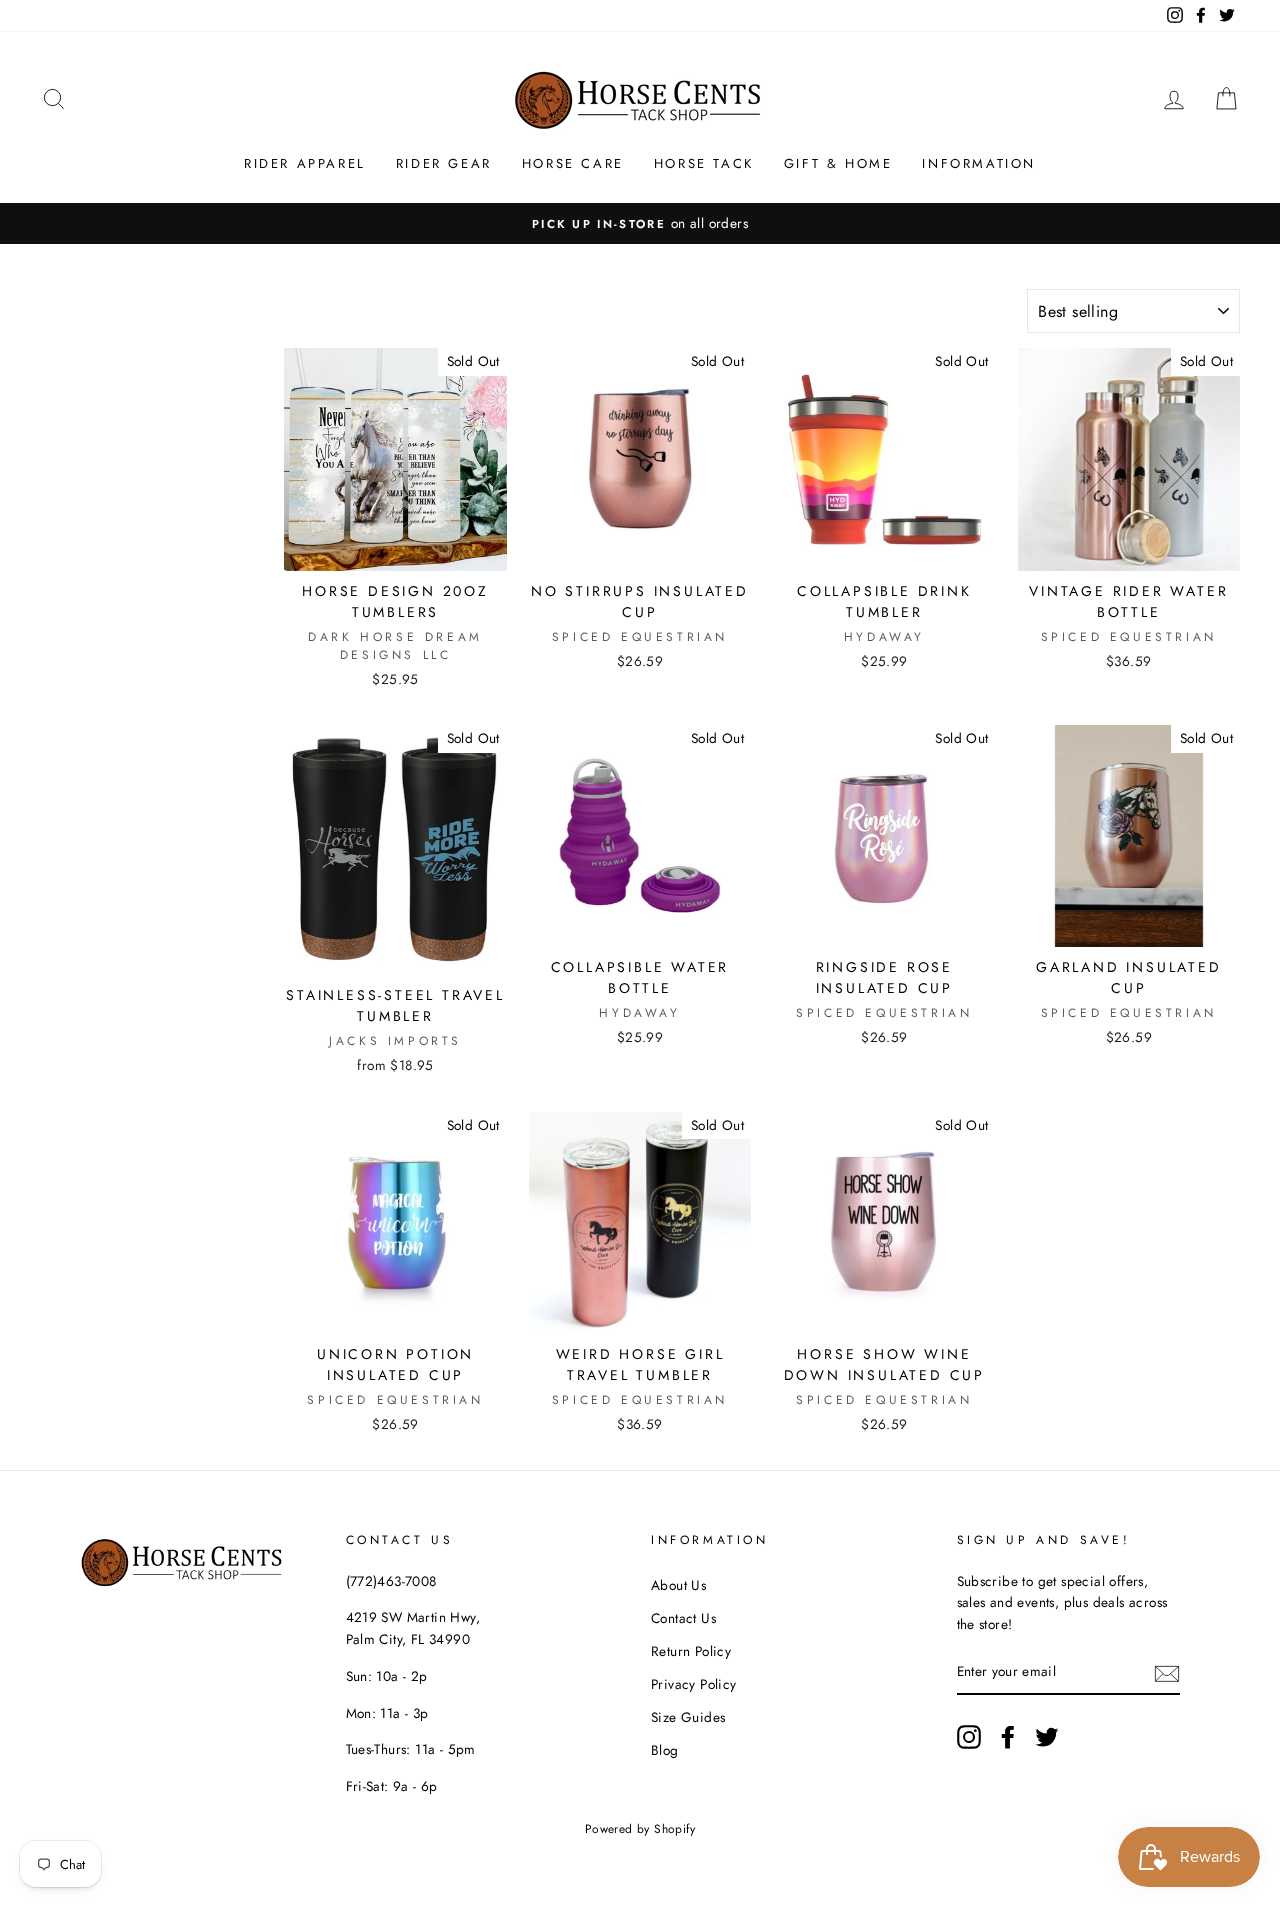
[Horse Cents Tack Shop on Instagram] (969, 1737)
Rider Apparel (305, 163)
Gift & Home (838, 163)
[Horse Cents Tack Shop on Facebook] (1008, 1737)
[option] (640, 224)
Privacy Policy (694, 1684)
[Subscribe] (1167, 1673)
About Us (678, 1585)
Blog (665, 1750)
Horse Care (573, 163)
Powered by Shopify (640, 1829)
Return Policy (691, 1651)
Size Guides (688, 1717)
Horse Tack (704, 163)
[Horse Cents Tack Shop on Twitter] (1047, 1737)
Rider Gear (444, 163)
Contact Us (683, 1618)
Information (979, 163)
